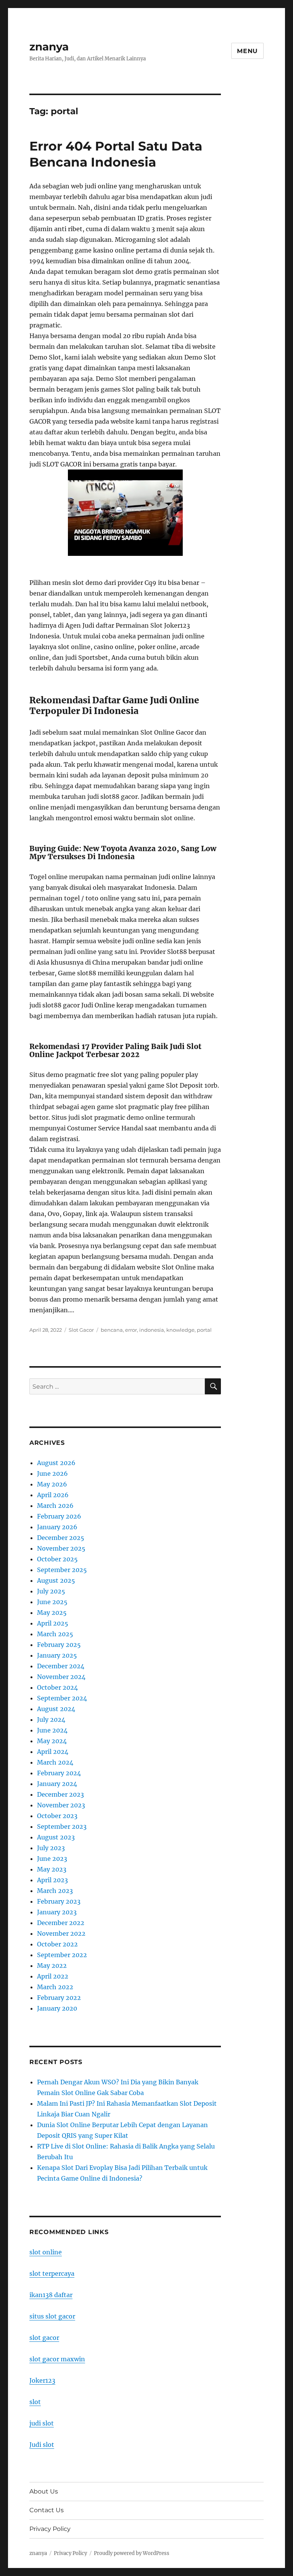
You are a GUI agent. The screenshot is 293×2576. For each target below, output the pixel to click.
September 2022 (62, 1955)
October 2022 (57, 1944)
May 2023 (52, 1869)
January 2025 (57, 1655)
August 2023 (56, 1837)
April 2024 (53, 1752)
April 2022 (53, 1976)
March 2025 (55, 1634)
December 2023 (60, 1794)
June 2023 (52, 1859)
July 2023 (51, 1848)
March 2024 (55, 1762)
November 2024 (61, 1677)
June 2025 (52, 1602)
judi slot (42, 2423)
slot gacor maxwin (57, 2359)
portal (204, 1330)
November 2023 (61, 1805)
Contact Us (47, 2510)
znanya (49, 47)
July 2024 (51, 1719)
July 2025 (51, 1591)
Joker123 (42, 2380)
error (131, 1330)
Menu (247, 51)
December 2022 (61, 1923)
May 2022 (52, 1966)
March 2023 (55, 1891)
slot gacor (44, 2338)
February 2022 (59, 1998)
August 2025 (56, 1580)
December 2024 (61, 1666)
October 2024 (57, 1687)
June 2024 (52, 1730)
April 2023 (52, 1880)
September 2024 (62, 1698)
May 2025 (52, 1613)
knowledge (180, 1330)
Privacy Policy (50, 2529)
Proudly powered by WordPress (132, 2553)
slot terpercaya (52, 2273)
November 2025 (61, 1548)
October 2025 (57, 1559)
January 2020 (57, 2008)
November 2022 (61, 1933)
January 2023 (57, 1912)
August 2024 (56, 1709)
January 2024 (57, 1784)
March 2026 (55, 1506)
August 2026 (56, 1463)
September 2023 (62, 1826)
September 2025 (62, 1570)
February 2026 (59, 1516)
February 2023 (59, 1901)
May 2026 (52, 1484)
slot (35, 2402)
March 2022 (55, 1987)
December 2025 (61, 1538)
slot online (46, 2252)
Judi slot (42, 2445)
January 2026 (57, 1527)
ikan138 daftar (51, 2295)
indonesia (152, 1330)
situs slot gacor (52, 2316)
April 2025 (53, 1623)
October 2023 (57, 1816)
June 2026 (52, 1473)
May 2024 (52, 1741)
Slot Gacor (81, 1330)
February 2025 (59, 1645)
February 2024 (59, 1773)
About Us (44, 2491)
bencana (112, 1330)
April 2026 (53, 1495)
